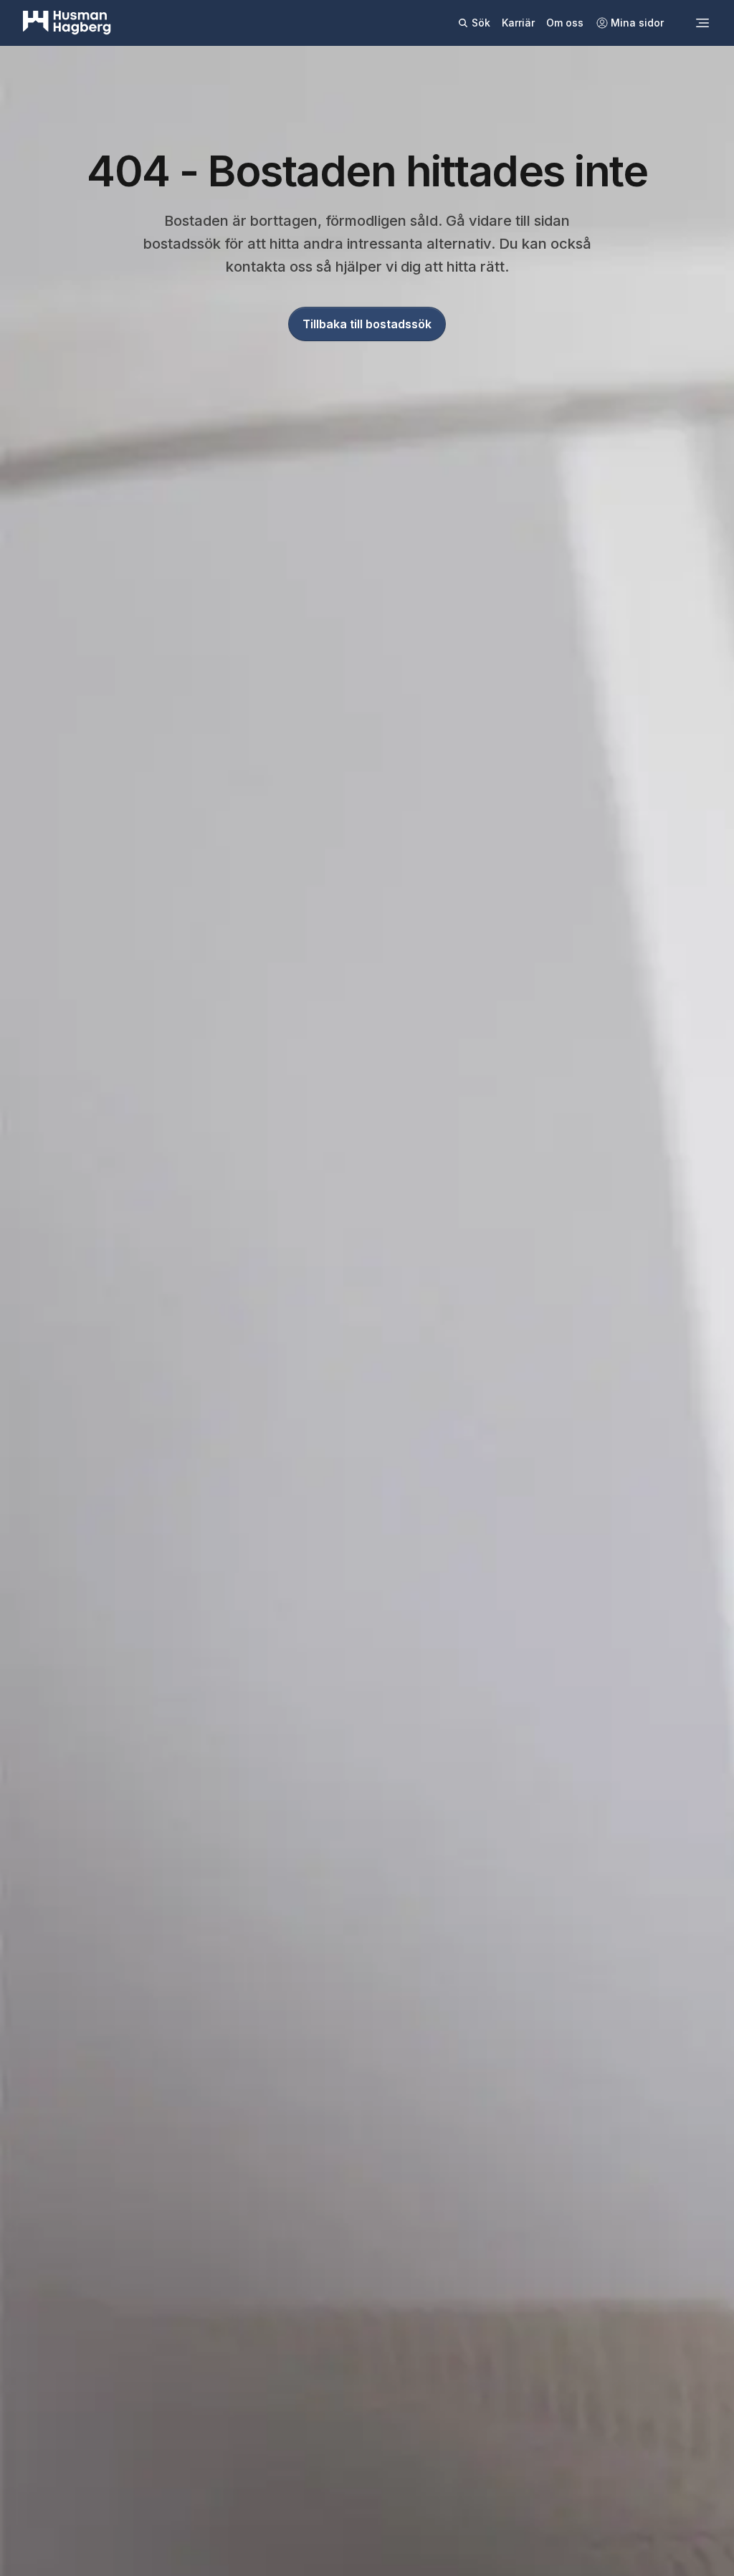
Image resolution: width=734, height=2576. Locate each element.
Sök (481, 23)
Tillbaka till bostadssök (367, 324)
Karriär (518, 23)
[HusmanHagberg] (67, 23)
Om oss (565, 23)
